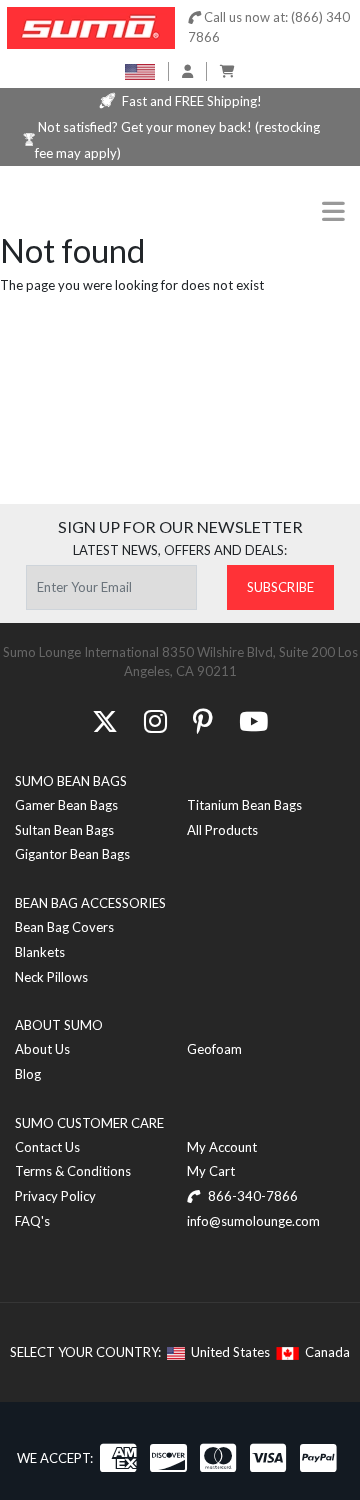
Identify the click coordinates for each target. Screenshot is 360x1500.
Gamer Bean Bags (66, 805)
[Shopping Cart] (227, 71)
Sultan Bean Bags (64, 830)
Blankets (40, 952)
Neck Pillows (51, 977)
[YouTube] (253, 721)
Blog (28, 1074)
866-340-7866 (251, 1196)
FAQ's (32, 1221)
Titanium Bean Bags (244, 805)
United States (227, 1352)
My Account (222, 1147)
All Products (222, 830)
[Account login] (187, 71)
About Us (42, 1049)
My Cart (211, 1171)
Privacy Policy (55, 1196)
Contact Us (47, 1147)
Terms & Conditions (73, 1171)
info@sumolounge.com (253, 1221)
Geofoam (214, 1049)
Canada (324, 1352)
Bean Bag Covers (64, 927)
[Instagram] (155, 721)
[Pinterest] (203, 721)
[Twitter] (105, 721)
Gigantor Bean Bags (72, 854)
